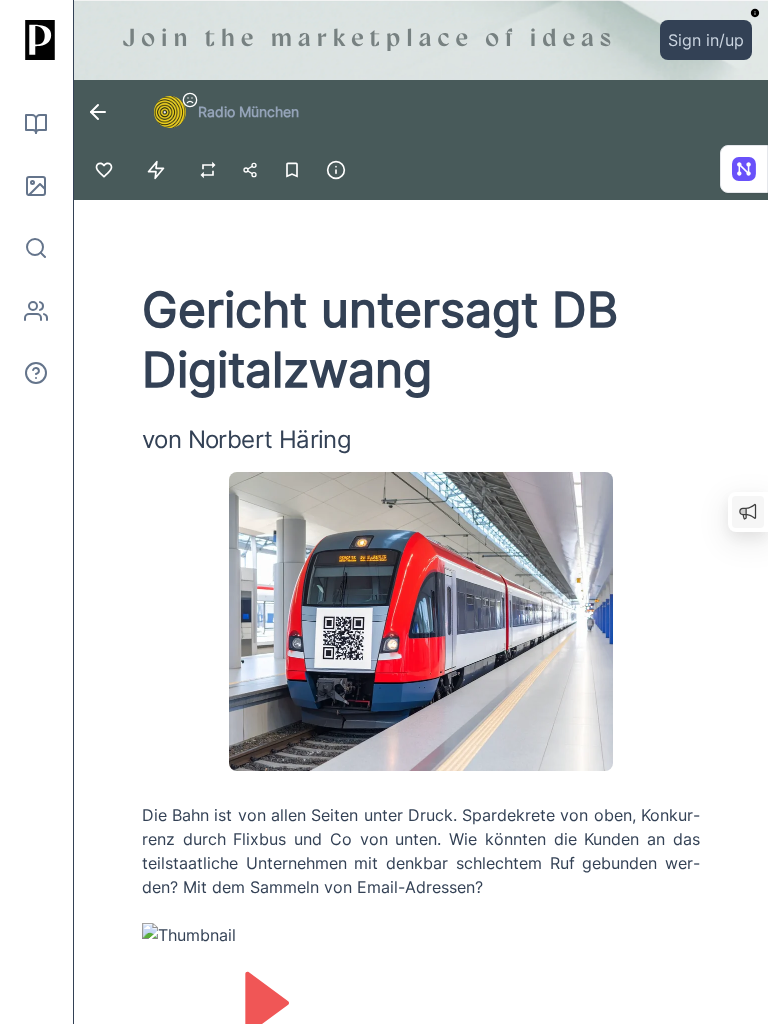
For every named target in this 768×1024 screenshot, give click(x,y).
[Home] (36, 40)
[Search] (36, 248)
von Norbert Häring (246, 439)
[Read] (36, 124)
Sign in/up (706, 40)
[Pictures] (36, 186)
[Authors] (36, 311)
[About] (36, 373)
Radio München (248, 111)
